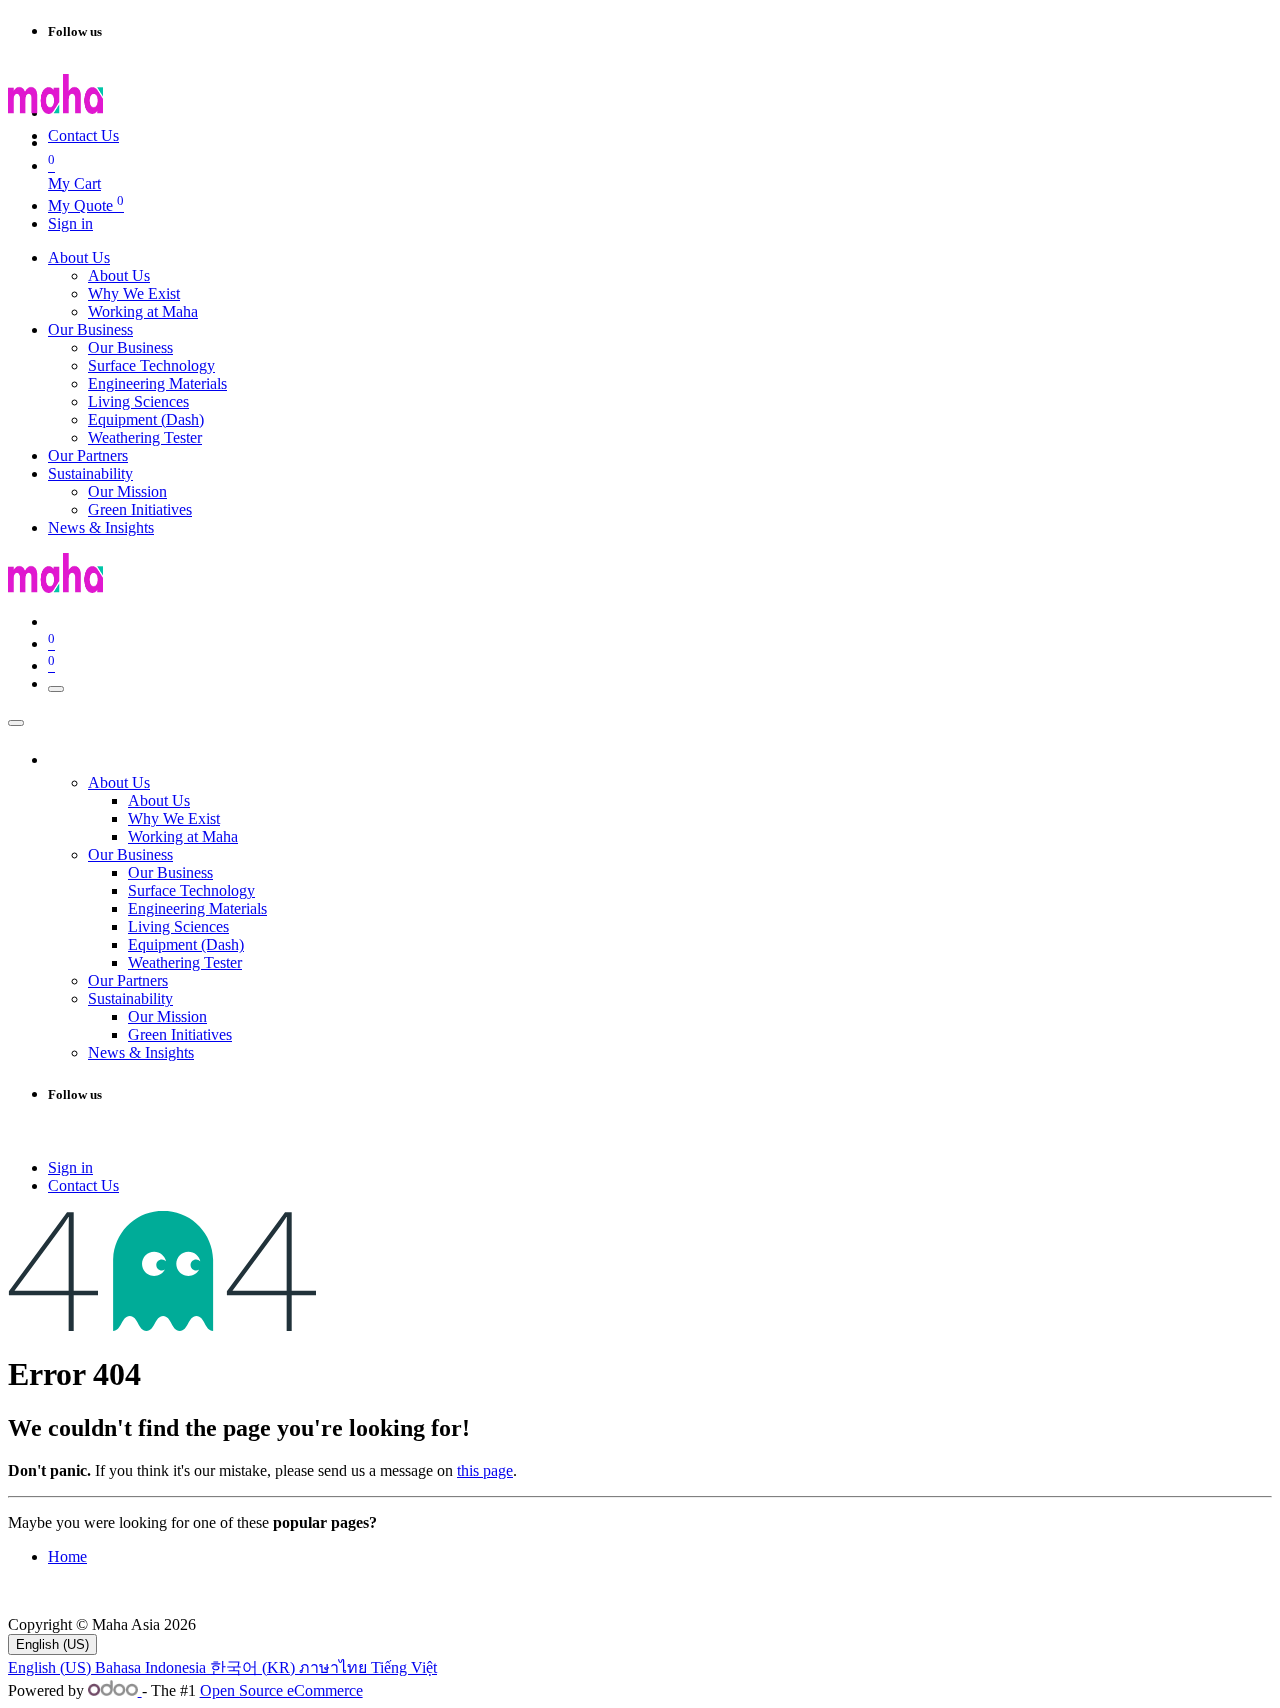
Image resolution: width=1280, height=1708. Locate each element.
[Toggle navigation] (56, 689)
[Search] (240, 118)
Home (67, 1556)
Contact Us (83, 135)
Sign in (70, 223)
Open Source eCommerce (281, 1690)
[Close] (16, 723)
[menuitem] (79, 257)
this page (485, 1470)
